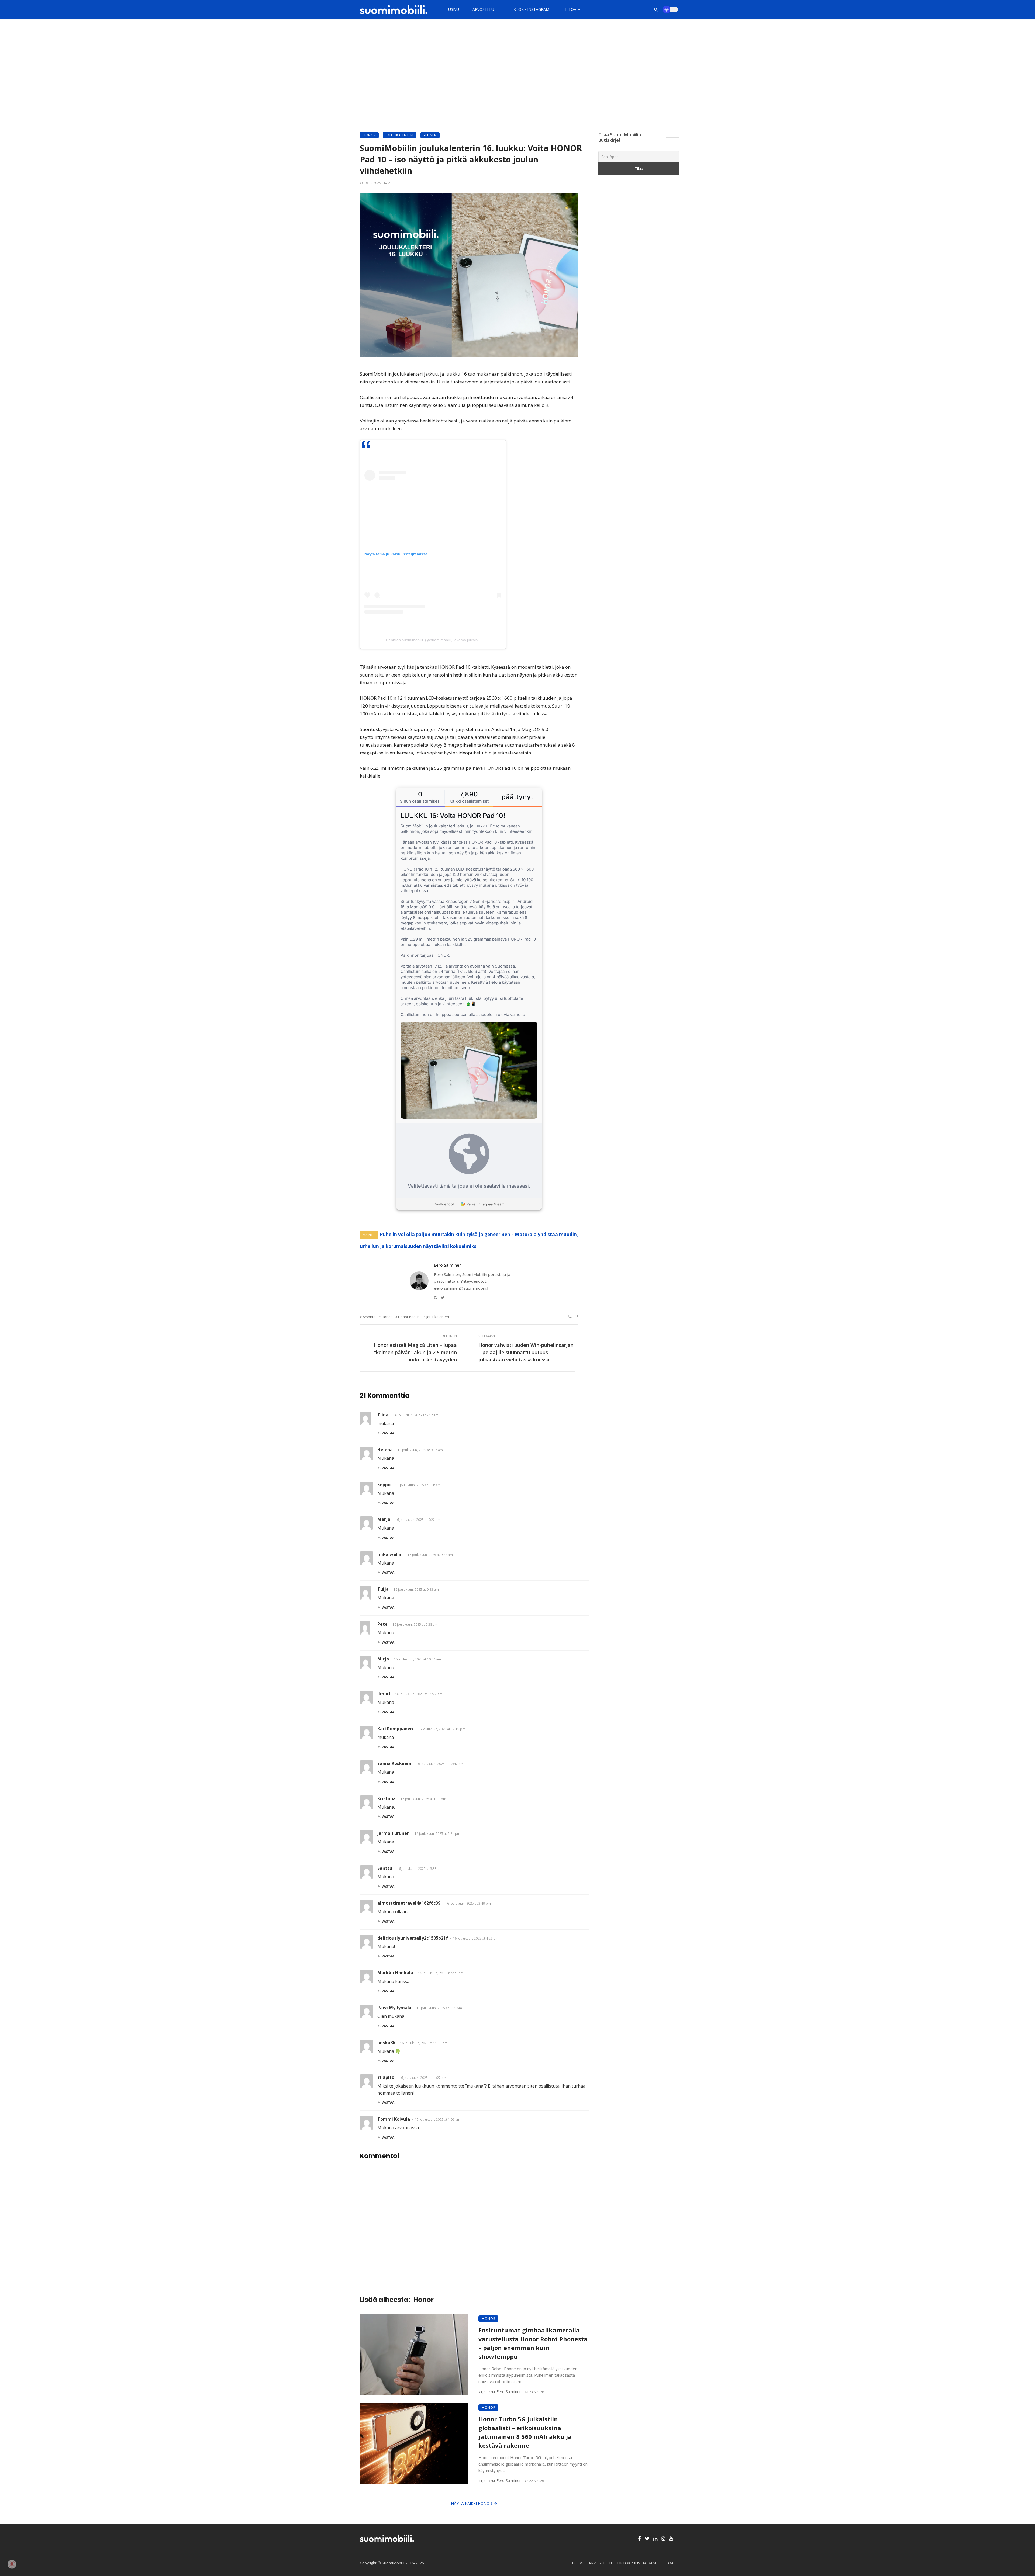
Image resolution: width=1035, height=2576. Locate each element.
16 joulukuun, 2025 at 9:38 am (415, 1625)
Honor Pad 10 (409, 1317)
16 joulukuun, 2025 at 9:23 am (416, 1589)
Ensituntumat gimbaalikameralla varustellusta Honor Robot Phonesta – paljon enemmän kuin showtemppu (533, 2343)
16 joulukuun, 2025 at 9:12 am (416, 1415)
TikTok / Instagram (530, 9)
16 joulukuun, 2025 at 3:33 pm (420, 1869)
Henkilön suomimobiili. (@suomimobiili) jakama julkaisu (433, 640)
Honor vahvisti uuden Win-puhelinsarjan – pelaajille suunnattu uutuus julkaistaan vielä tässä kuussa (526, 1352)
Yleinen (430, 135)
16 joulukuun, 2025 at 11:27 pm (423, 2078)
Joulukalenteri (400, 135)
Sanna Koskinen (394, 1763)
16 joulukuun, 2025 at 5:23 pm (441, 1973)
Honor (369, 135)
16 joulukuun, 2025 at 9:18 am (418, 1485)
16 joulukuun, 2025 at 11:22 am (419, 1694)
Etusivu (451, 9)
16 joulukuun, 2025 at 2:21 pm (437, 1834)
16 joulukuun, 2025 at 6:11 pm (439, 2008)
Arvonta (369, 1317)
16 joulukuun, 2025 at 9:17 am (420, 1450)
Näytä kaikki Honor (471, 2503)
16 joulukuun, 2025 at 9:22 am (418, 1520)
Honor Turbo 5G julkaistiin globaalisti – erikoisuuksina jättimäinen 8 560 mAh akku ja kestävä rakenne (525, 2432)
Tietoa (570, 9)
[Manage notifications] (12, 2564)
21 (390, 183)
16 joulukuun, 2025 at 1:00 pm (423, 1799)
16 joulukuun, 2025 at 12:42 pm (440, 1764)
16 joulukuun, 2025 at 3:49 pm (468, 1903)
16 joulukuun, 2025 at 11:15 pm (424, 2043)
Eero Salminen (448, 1265)
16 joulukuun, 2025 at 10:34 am (417, 1659)
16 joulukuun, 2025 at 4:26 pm (476, 1938)
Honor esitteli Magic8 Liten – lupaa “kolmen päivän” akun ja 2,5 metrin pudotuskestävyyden (415, 1352)
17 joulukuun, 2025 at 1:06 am (437, 2119)
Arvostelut (484, 9)
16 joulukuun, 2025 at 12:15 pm (441, 1729)
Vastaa (388, 1433)
